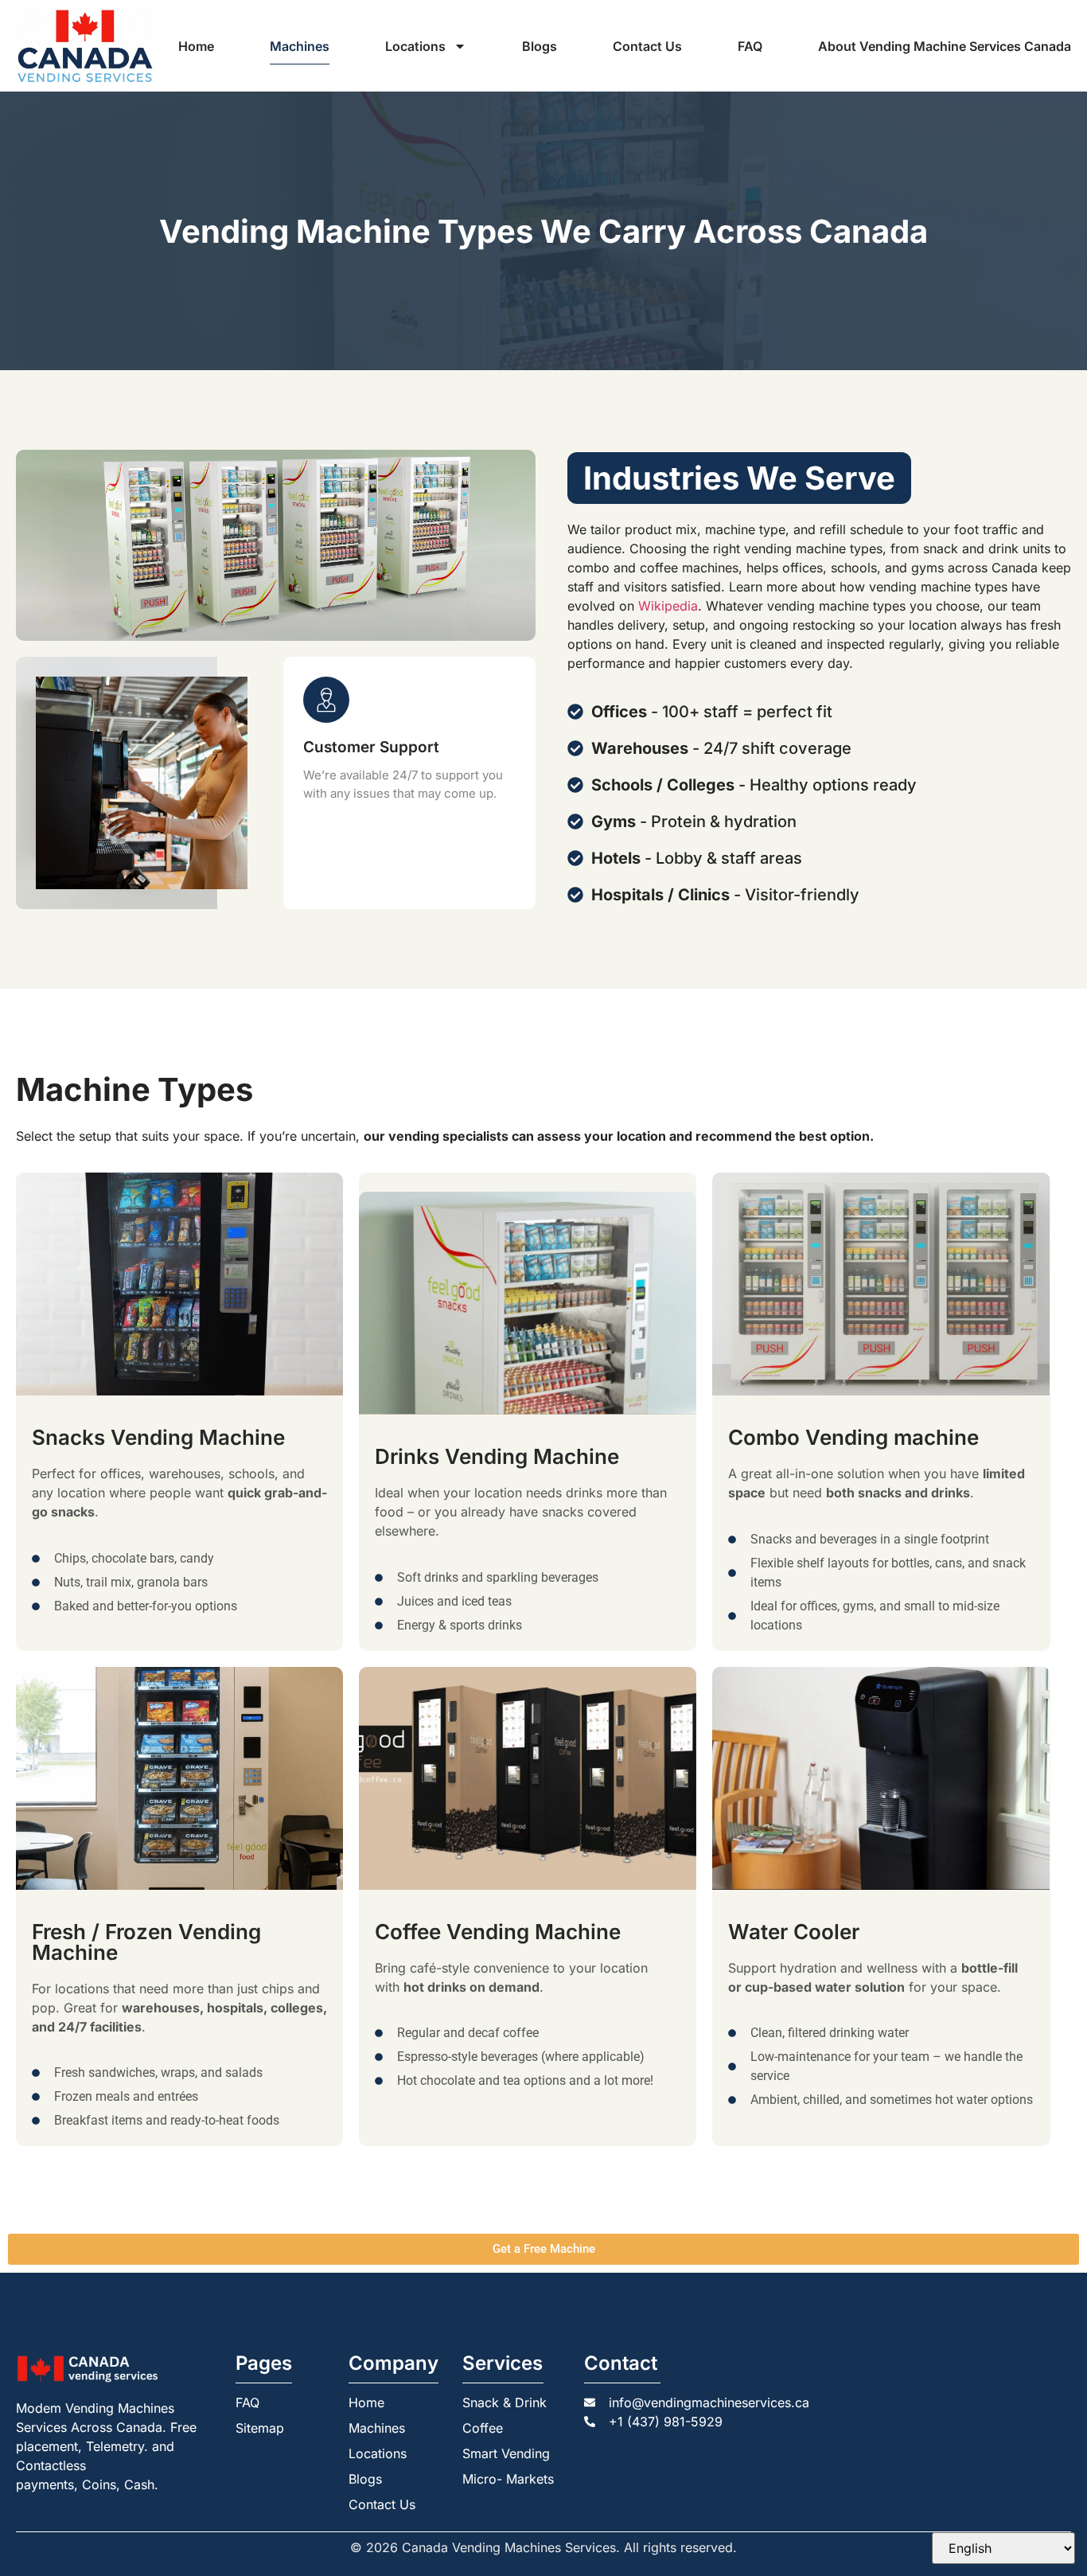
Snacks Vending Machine (158, 1437)
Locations (415, 46)
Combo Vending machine (853, 1437)
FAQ (750, 46)
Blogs (540, 46)
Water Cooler (794, 1932)
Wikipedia (668, 606)
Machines (300, 46)
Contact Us (647, 46)
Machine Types (134, 1089)
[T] (179, 1284)
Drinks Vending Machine (497, 1456)
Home (196, 46)
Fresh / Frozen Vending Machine (146, 1942)
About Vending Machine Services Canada (945, 46)
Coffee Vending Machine (498, 1932)
